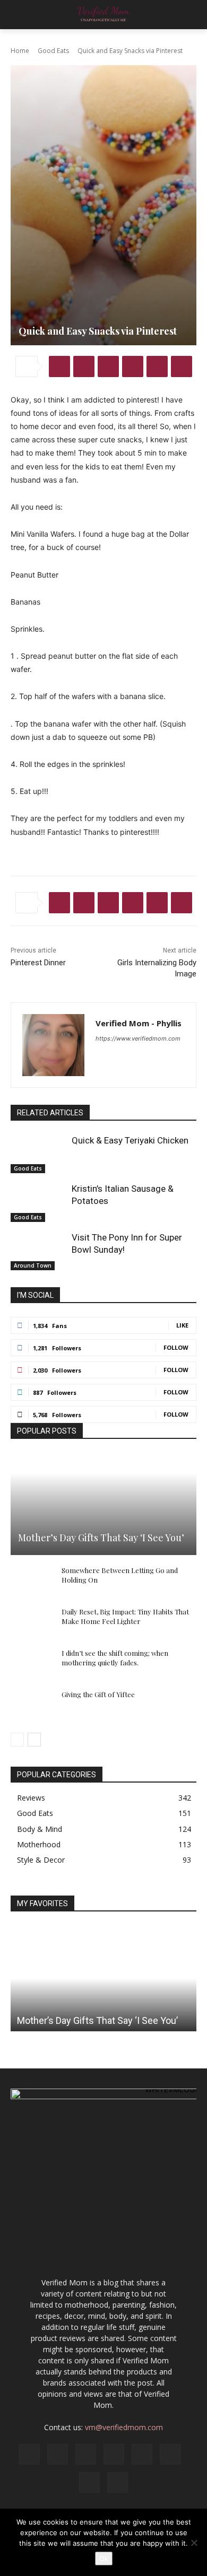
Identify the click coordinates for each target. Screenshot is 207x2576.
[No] (194, 2543)
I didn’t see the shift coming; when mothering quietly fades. (115, 1658)
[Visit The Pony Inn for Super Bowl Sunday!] (38, 1251)
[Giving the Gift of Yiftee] (32, 1705)
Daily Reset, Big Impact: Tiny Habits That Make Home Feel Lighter (125, 1616)
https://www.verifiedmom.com (138, 1038)
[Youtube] (118, 2482)
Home (20, 51)
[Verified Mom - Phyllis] (53, 1045)
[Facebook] (59, 366)
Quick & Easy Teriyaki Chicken (130, 1140)
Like (182, 1325)
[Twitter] (84, 366)
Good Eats (53, 51)
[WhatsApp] (133, 366)
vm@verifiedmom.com (124, 2427)
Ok (104, 2558)
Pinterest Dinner (38, 963)
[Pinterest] (108, 366)
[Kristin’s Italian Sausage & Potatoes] (38, 1202)
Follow (176, 1347)
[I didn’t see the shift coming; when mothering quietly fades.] (32, 1663)
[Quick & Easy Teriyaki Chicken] (38, 1154)
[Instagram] (58, 2454)
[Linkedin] (157, 366)
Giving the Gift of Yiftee (98, 1694)
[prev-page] (17, 1740)
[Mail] (114, 2454)
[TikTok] (170, 2454)
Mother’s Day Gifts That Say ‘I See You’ (101, 1538)
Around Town (33, 1265)
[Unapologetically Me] (103, 15)
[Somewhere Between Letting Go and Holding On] (32, 1580)
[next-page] (34, 1740)
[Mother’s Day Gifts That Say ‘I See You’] (103, 1504)
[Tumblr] (182, 366)
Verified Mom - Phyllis (139, 1023)
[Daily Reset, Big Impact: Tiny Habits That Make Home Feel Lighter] (32, 1622)
